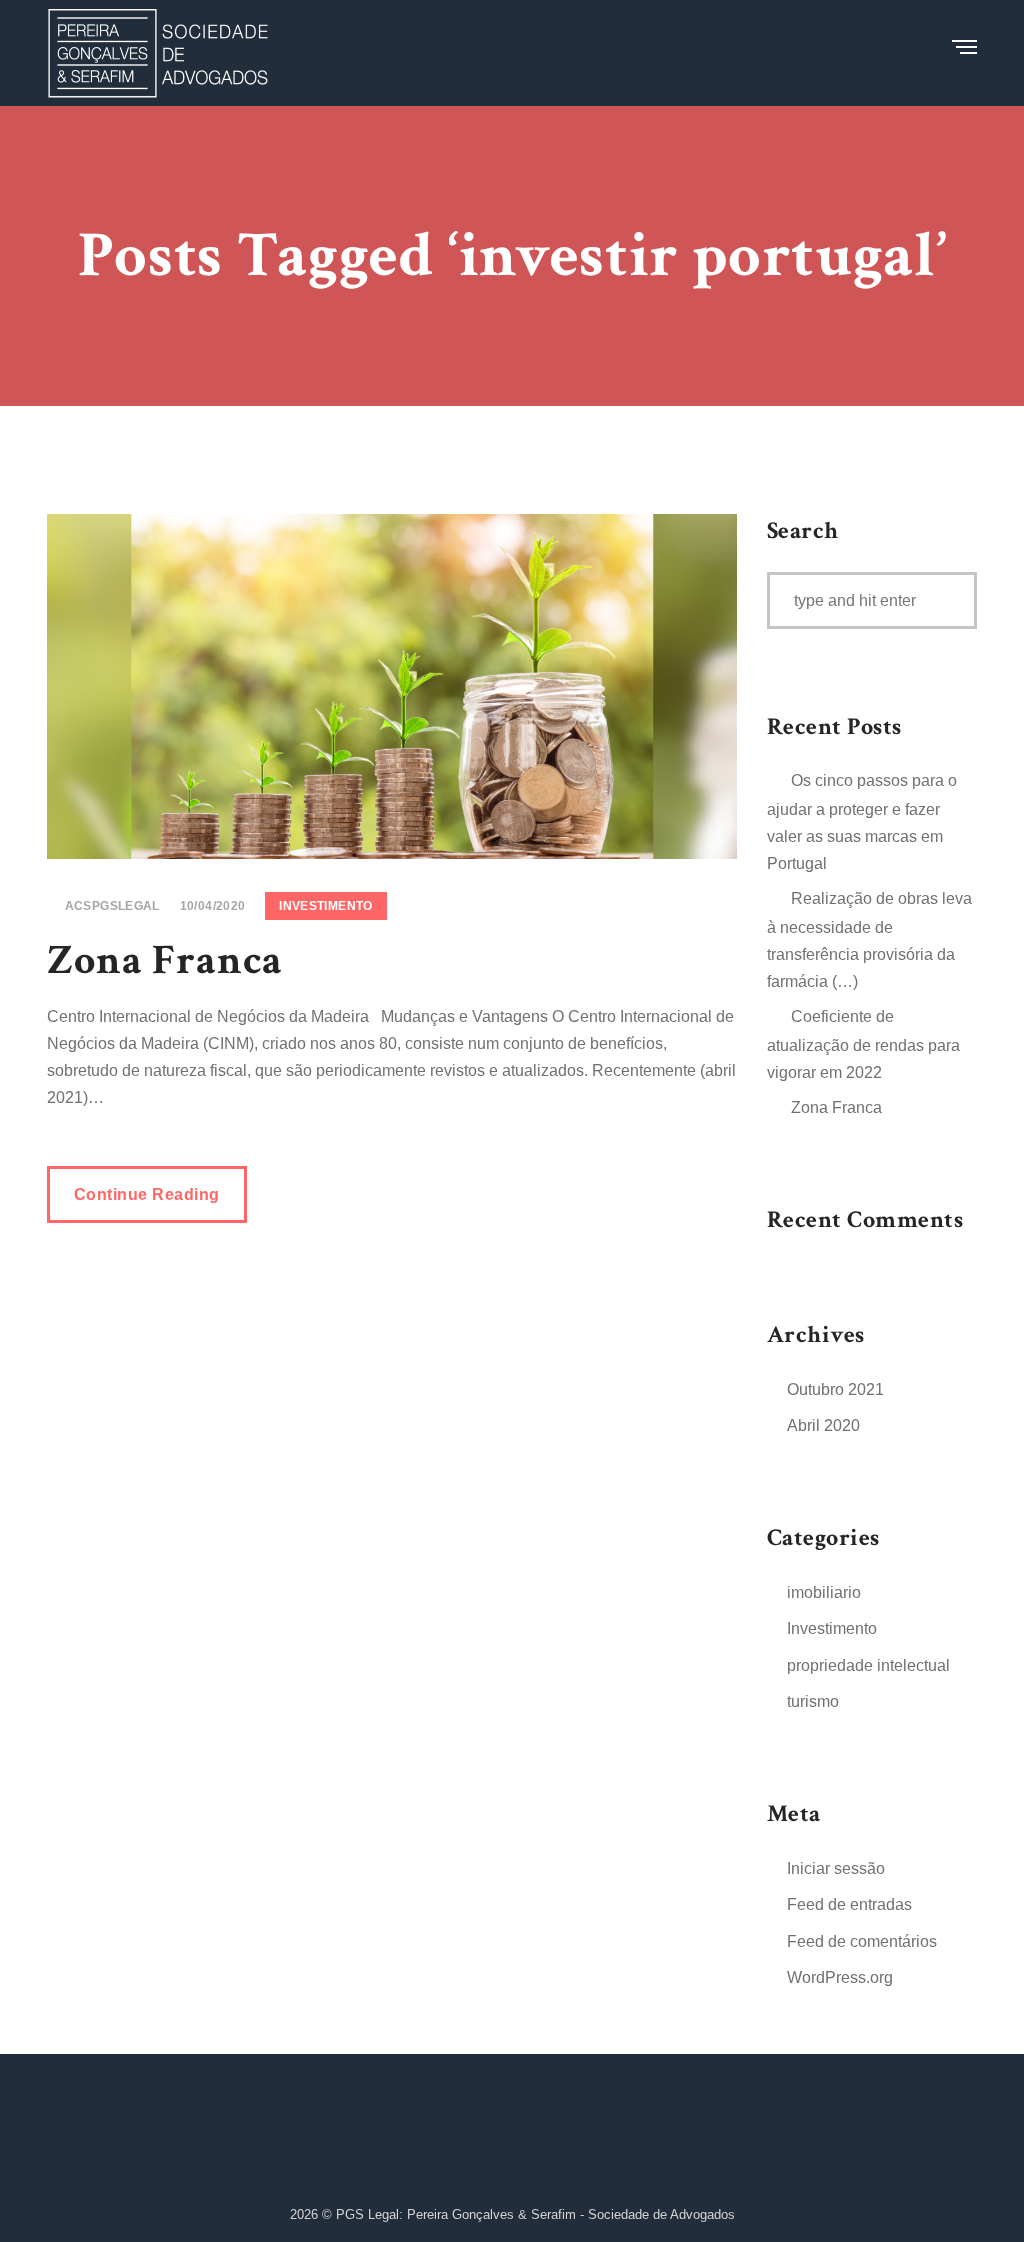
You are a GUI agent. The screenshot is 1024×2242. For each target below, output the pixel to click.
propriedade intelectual (868, 1665)
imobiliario (824, 1592)
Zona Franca (165, 960)
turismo (813, 1701)
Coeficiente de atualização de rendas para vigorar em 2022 (863, 1044)
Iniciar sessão (836, 1868)
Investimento (325, 906)
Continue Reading (147, 1194)
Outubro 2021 (835, 1389)
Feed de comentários (862, 1941)
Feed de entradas (849, 1904)
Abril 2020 (823, 1425)
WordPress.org (840, 1977)
